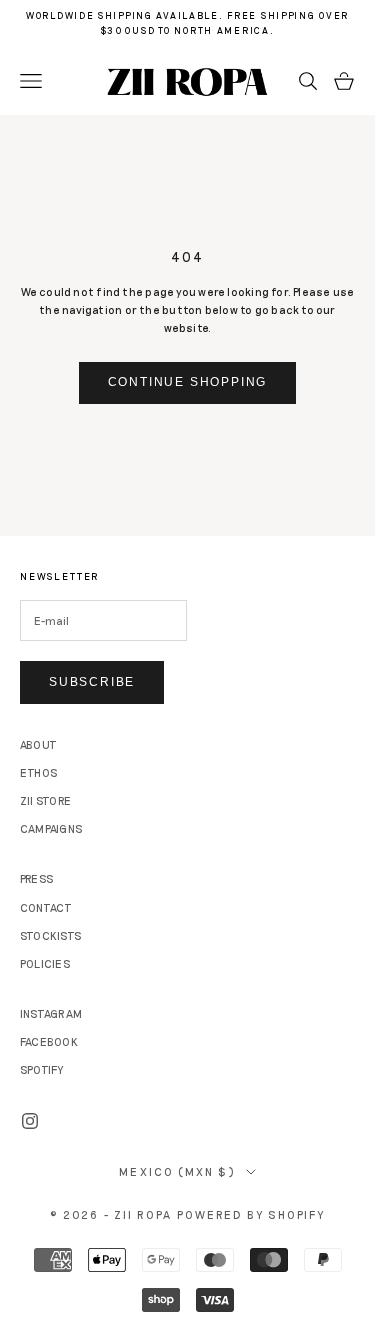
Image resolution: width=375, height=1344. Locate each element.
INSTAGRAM (51, 1013)
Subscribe (92, 682)
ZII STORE (45, 800)
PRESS (36, 878)
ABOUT (38, 744)
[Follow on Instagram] (30, 1121)
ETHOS (38, 772)
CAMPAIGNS (51, 828)
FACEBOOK (49, 1041)
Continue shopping (188, 382)
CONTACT (46, 907)
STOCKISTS (50, 935)
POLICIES (45, 963)
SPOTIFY (42, 1069)
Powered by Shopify (251, 1214)
